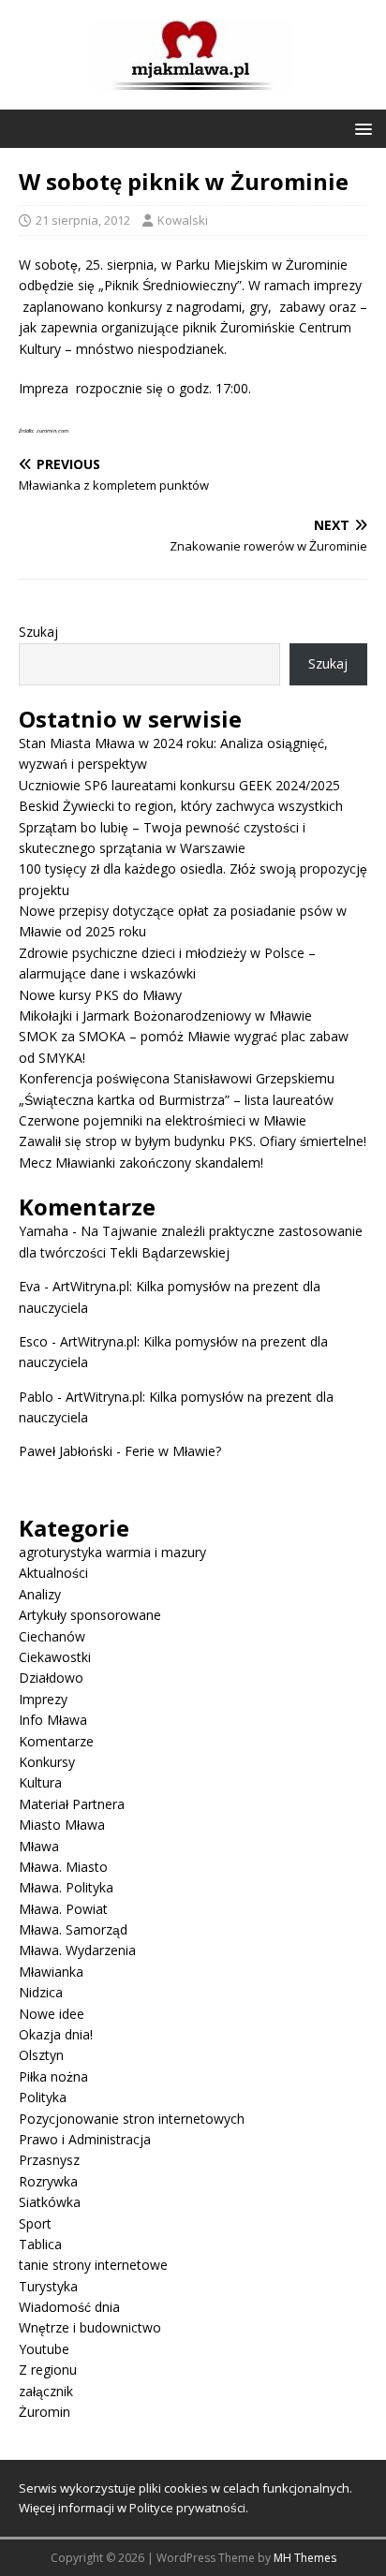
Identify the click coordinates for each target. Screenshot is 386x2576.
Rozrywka (48, 2181)
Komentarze (56, 1741)
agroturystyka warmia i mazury (112, 1552)
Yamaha (44, 1231)
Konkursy (47, 1762)
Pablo (36, 1397)
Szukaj (38, 632)
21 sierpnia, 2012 (83, 220)
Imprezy (43, 1699)
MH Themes (305, 2558)
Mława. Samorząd (73, 1929)
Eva (30, 1286)
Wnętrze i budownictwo (90, 2327)
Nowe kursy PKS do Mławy (100, 995)
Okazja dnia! (56, 2034)
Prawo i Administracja (85, 2139)
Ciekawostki (55, 1657)
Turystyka (48, 2286)
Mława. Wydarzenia (77, 1950)
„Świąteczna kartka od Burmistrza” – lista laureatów (176, 1100)
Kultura (40, 1782)
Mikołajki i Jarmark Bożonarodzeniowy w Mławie (165, 1016)
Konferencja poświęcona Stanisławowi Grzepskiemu (177, 1078)
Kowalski (183, 220)
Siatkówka (50, 2202)
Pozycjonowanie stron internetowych (132, 2119)
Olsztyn (41, 2055)
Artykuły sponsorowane (90, 1615)
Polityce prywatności (187, 2508)
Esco (33, 1341)
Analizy (40, 1594)
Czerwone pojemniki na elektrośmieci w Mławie (163, 1120)
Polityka (43, 2097)
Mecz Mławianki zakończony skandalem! (141, 1163)
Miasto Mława (62, 1825)
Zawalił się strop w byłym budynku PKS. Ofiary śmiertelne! (193, 1141)
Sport (35, 2223)
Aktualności (53, 1573)
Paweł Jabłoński (66, 1451)
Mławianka (51, 1972)
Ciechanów (52, 1636)
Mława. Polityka (66, 1887)
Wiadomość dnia (69, 2307)
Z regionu (48, 2370)
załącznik (46, 2391)
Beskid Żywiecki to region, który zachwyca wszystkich (181, 806)
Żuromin (45, 2412)
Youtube (44, 2349)
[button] (360, 128)
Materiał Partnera (72, 1804)
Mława (39, 1846)
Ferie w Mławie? (173, 1451)
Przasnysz (49, 2160)
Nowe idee (52, 2014)
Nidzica (41, 1992)
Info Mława (53, 1720)
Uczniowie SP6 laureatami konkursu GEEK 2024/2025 (179, 785)
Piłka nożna (53, 2076)
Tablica (40, 2244)
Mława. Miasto (63, 1867)
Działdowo (51, 1678)
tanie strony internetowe (93, 2265)
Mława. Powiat (63, 1909)
